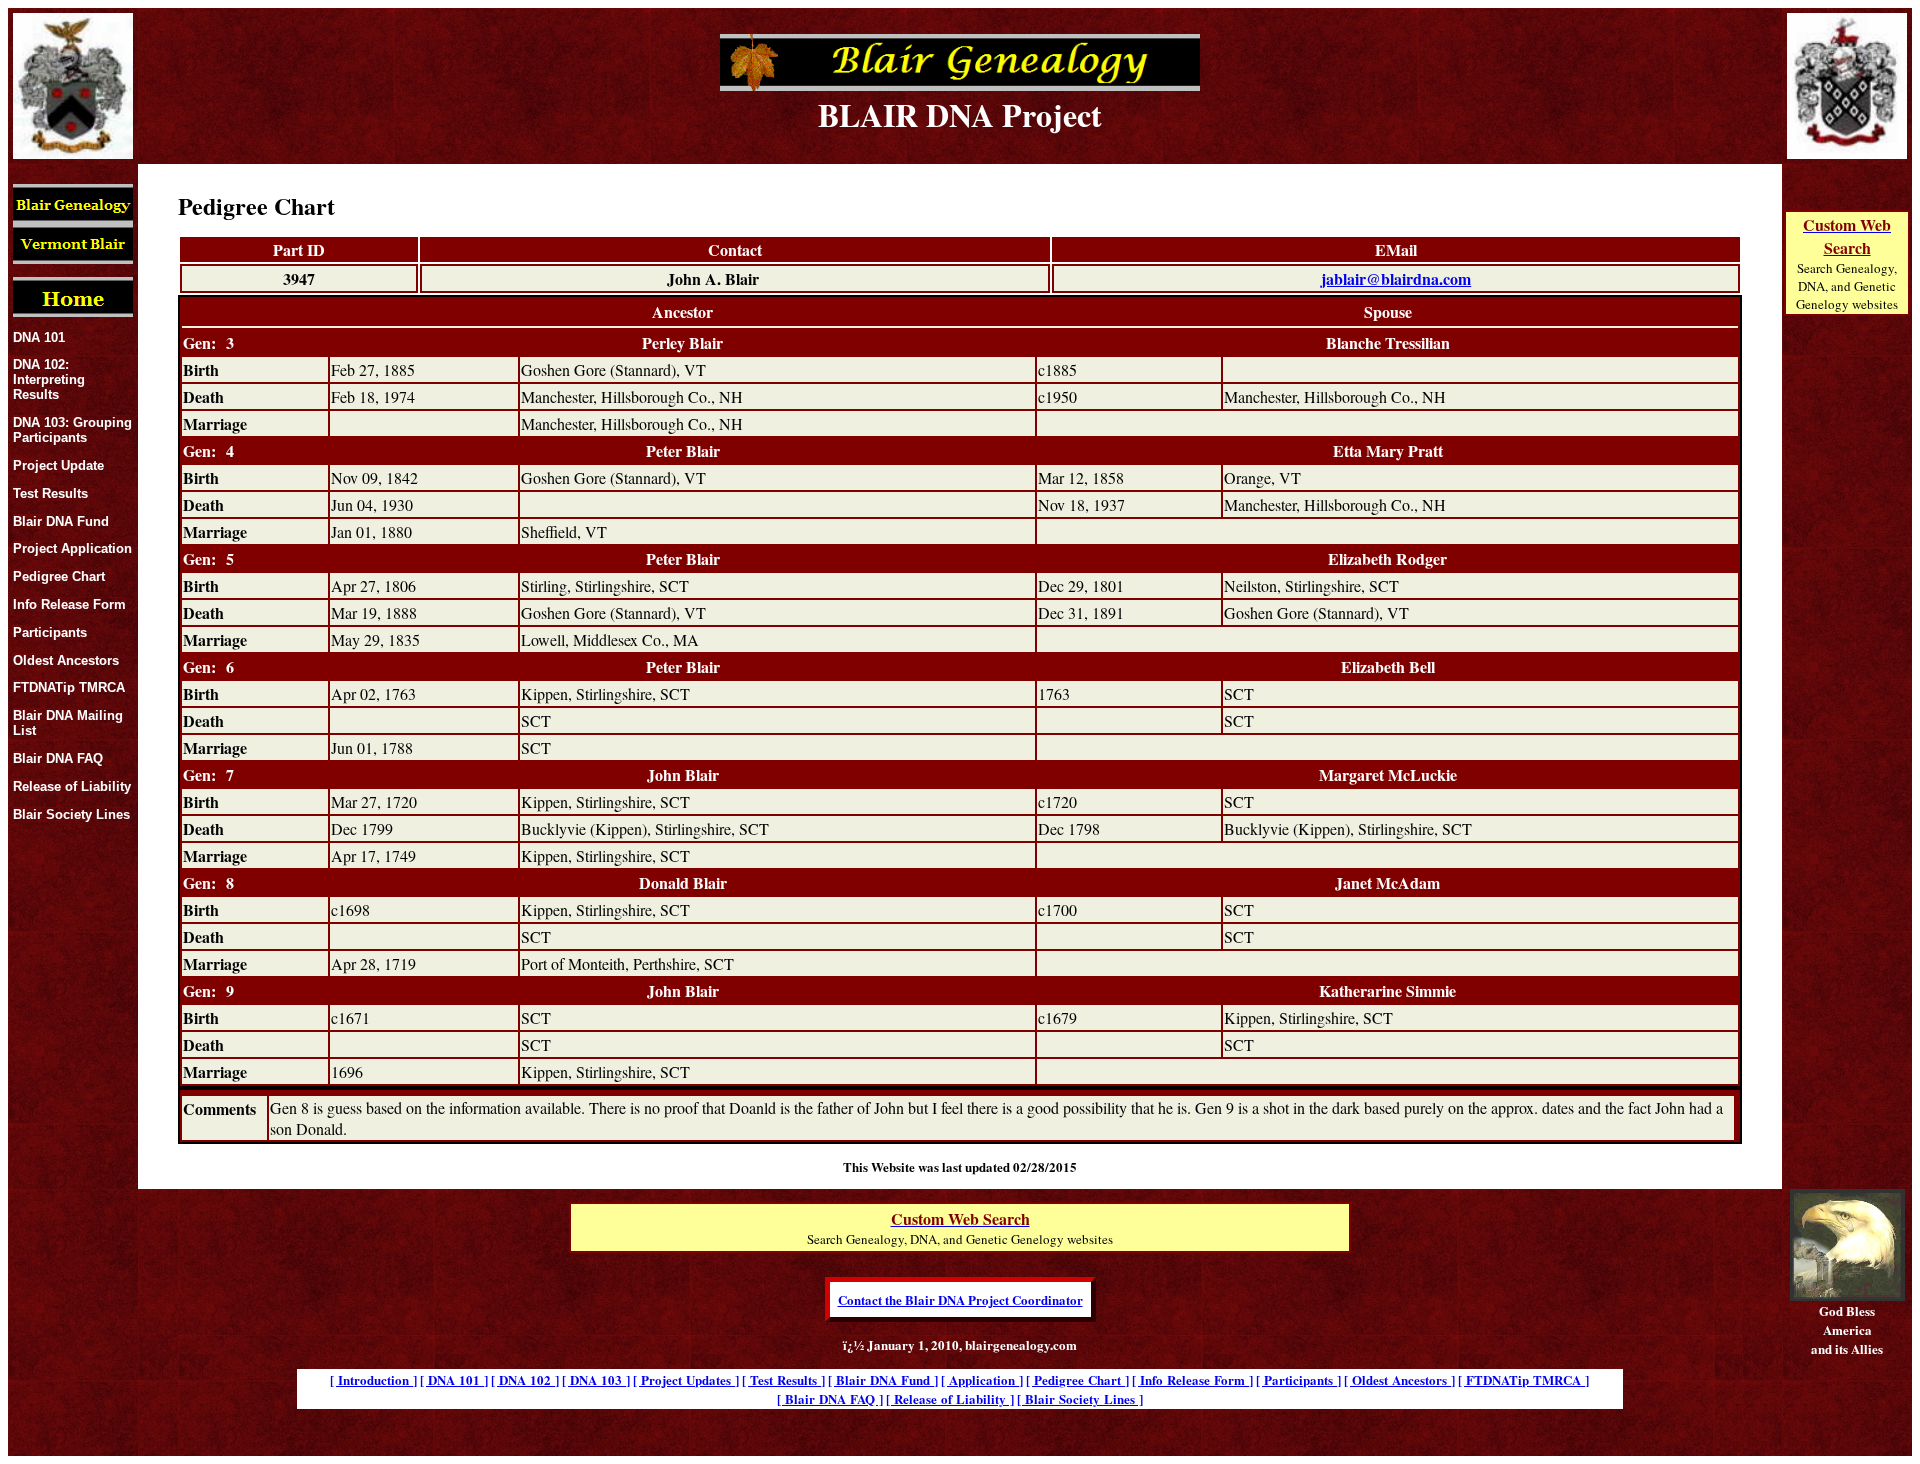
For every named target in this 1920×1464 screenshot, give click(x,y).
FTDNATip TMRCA (69, 687)
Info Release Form (69, 604)
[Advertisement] (1847, 662)
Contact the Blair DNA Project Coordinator (960, 1299)
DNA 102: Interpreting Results (49, 379)
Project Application (72, 548)
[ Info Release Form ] (1192, 1379)
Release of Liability (72, 786)
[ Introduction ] (373, 1379)
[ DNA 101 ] (454, 1379)
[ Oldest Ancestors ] (1399, 1379)
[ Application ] (982, 1379)
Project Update (58, 465)
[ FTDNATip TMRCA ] (1523, 1379)
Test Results (50, 493)
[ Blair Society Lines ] (1080, 1398)
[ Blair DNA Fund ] (883, 1379)
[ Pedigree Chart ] (1077, 1379)
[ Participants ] (1298, 1379)
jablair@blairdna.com (1396, 278)
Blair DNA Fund (61, 521)
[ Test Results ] (783, 1379)
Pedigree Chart (59, 576)
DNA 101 (39, 337)
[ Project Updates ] (686, 1379)
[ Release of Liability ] (950, 1398)
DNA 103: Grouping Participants (72, 430)
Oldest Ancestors (66, 660)
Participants (50, 632)
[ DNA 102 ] (525, 1379)
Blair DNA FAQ (58, 758)
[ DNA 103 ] (596, 1379)
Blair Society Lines (71, 814)
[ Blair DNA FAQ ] (830, 1398)
